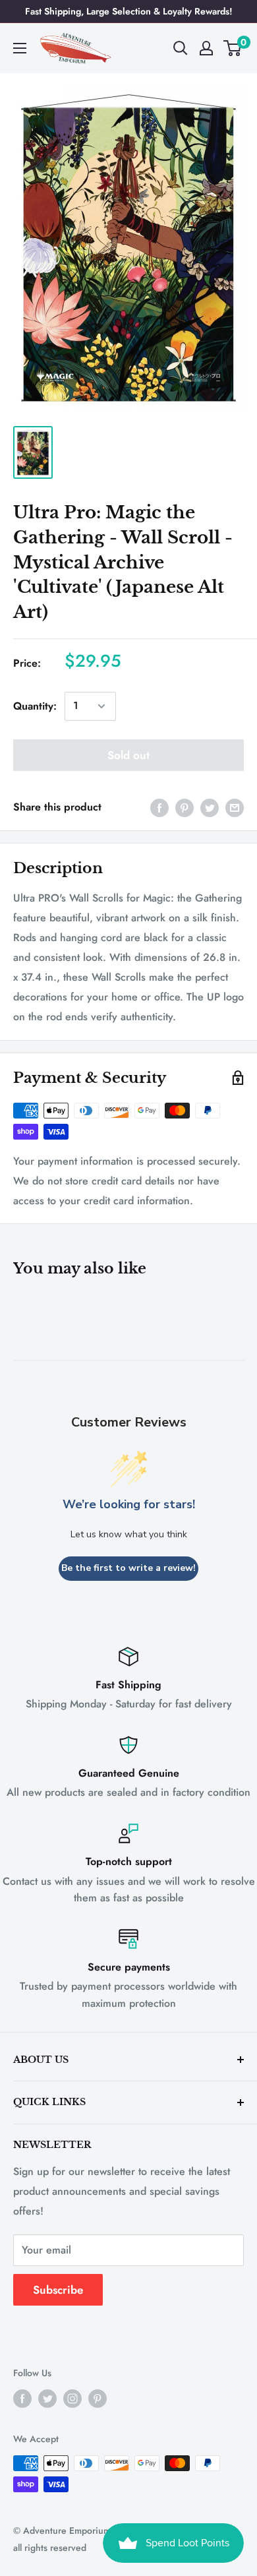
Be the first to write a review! (128, 1568)
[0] (233, 48)
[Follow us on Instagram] (72, 2399)
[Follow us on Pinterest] (98, 2399)
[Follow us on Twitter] (47, 2399)
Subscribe (58, 2290)
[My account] (206, 48)
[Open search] (181, 48)
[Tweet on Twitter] (210, 807)
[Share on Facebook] (159, 807)
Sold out (128, 755)
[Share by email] (235, 807)
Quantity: (35, 706)
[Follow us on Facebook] (22, 2399)
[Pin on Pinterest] (185, 807)
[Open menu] (20, 48)
